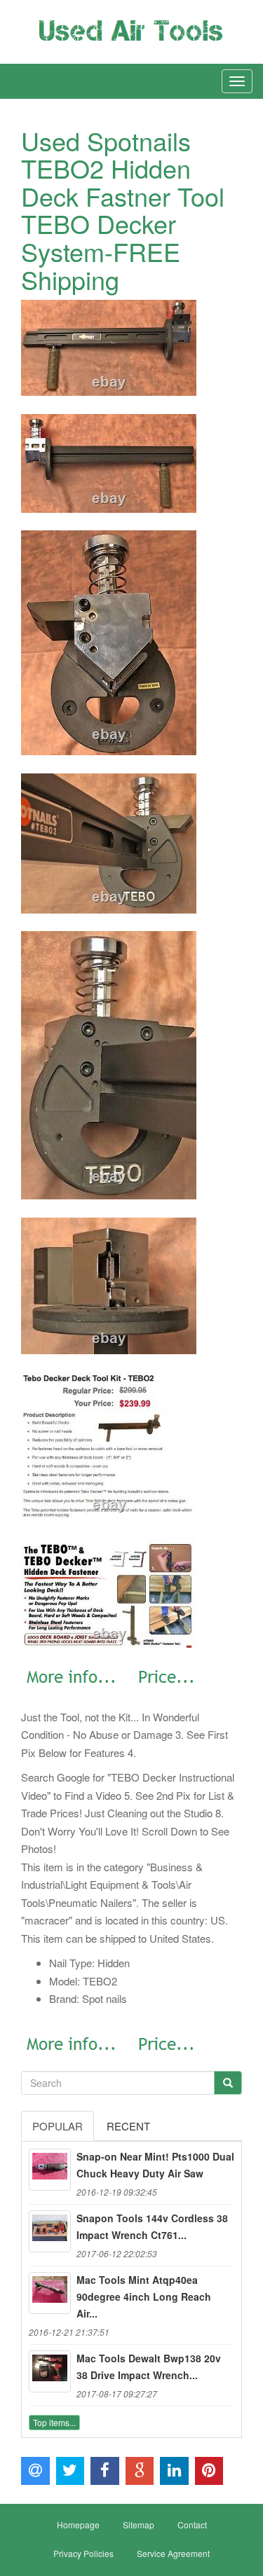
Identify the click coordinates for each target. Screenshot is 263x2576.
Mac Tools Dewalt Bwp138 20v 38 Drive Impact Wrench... (149, 2367)
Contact (192, 2525)
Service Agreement (173, 2553)
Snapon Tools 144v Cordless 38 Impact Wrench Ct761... (152, 2226)
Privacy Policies (83, 2553)
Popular (58, 2126)
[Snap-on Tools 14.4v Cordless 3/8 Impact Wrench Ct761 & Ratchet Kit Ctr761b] (50, 2231)
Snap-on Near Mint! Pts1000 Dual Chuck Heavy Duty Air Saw (155, 2165)
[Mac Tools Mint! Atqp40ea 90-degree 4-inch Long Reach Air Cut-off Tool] (50, 2293)
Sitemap (139, 2525)
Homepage (78, 2525)
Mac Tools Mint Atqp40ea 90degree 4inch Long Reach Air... (144, 2296)
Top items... (54, 2422)
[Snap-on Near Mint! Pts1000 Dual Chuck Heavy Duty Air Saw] (50, 2170)
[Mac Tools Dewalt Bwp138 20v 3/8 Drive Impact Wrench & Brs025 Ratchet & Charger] (50, 2371)
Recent (128, 2126)
